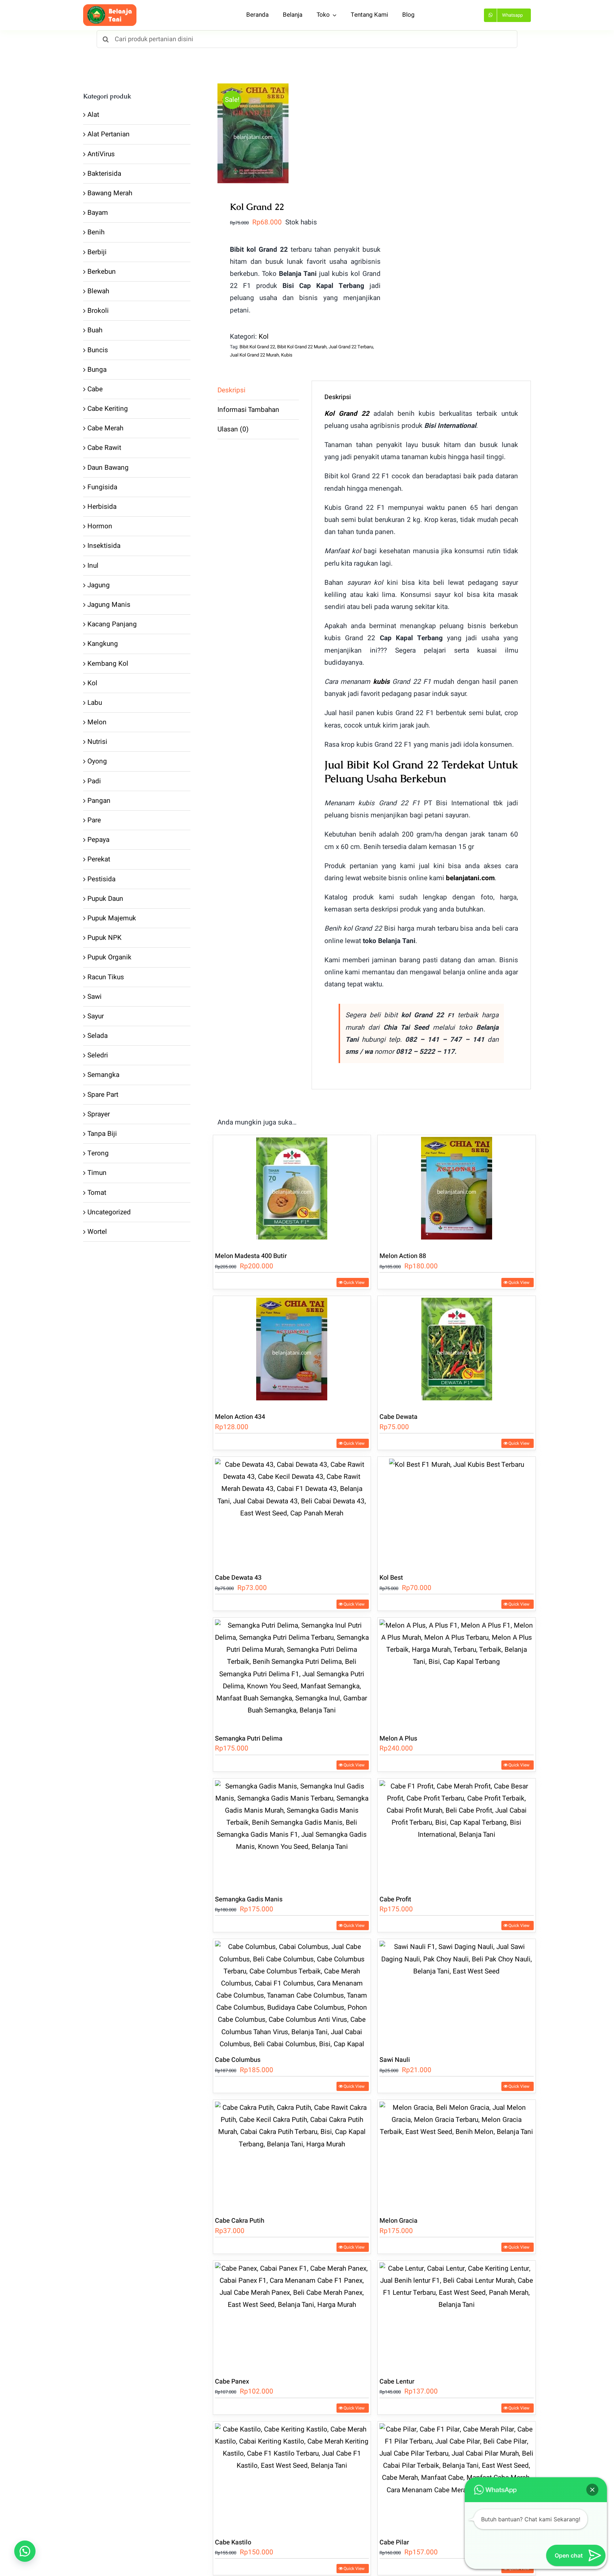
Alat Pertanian (109, 134)
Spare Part (103, 1095)
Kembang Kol (108, 664)
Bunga (97, 370)
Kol (264, 337)
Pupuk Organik (109, 957)
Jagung (99, 585)
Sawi (95, 997)
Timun (97, 1173)
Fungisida (102, 487)
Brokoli (98, 311)
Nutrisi (97, 742)
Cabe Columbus (238, 2060)
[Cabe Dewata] (457, 1350)
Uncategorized (109, 1212)
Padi (94, 781)
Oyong (97, 761)
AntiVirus (101, 154)
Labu (95, 703)
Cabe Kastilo (233, 2542)
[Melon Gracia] (457, 2154)
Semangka (103, 1075)
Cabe (95, 389)
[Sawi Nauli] (457, 1993)
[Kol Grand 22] (293, 133)
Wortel (97, 1232)
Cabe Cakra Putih (240, 2221)
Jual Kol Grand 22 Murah (254, 355)
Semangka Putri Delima (249, 1739)
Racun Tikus (106, 977)
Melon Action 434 (240, 1417)
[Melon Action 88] (457, 1189)
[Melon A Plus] (457, 1672)
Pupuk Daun (105, 899)
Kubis (287, 355)
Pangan (99, 801)
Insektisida (104, 546)
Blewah (98, 291)
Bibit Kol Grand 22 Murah (302, 347)
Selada (98, 1036)
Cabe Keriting (108, 409)
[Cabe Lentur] (457, 2315)
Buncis (98, 350)
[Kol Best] (457, 1511)
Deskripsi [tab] (231, 390)
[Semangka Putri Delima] (292, 1672)
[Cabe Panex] (292, 2315)
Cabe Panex (232, 2382)
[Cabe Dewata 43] (292, 1511)
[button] (25, 2551)
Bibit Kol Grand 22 (257, 347)
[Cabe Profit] (457, 1833)
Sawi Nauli (395, 2060)
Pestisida (101, 879)
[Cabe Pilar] (457, 2476)
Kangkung (103, 644)
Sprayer (99, 1114)
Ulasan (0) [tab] (233, 429)
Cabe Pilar (394, 2542)
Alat (93, 115)
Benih (96, 232)
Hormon (100, 526)
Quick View (354, 1282)
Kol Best (391, 1578)
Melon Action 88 (403, 1256)
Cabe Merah (105, 428)
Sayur (96, 1016)
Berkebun (102, 272)
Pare (94, 820)
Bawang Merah (110, 193)
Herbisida (102, 507)
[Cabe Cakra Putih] (292, 2154)
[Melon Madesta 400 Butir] (292, 1189)
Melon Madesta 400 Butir (251, 1256)
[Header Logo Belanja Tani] (110, 7)
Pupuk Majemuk (112, 918)
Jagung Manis (109, 605)
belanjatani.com (470, 878)
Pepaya (98, 840)
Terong (98, 1153)
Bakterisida (104, 174)
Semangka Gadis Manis (249, 1899)
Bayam (98, 213)
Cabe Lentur (397, 2382)
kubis (381, 682)
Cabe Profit (395, 1899)
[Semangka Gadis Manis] (292, 1833)
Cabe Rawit (104, 448)
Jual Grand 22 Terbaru (351, 347)
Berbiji (97, 252)
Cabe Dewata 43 (238, 1578)
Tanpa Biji (102, 1134)
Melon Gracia (398, 2221)
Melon (97, 722)
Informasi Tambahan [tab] (248, 410)
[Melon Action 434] (292, 1350)
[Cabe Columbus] (292, 1993)
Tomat (97, 1193)
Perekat (99, 859)
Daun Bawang (108, 468)
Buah (95, 330)
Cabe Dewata (398, 1417)
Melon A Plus (398, 1739)
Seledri (98, 1055)
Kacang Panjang (112, 624)
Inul (93, 566)
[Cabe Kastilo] (292, 2476)
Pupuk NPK (104, 938)
